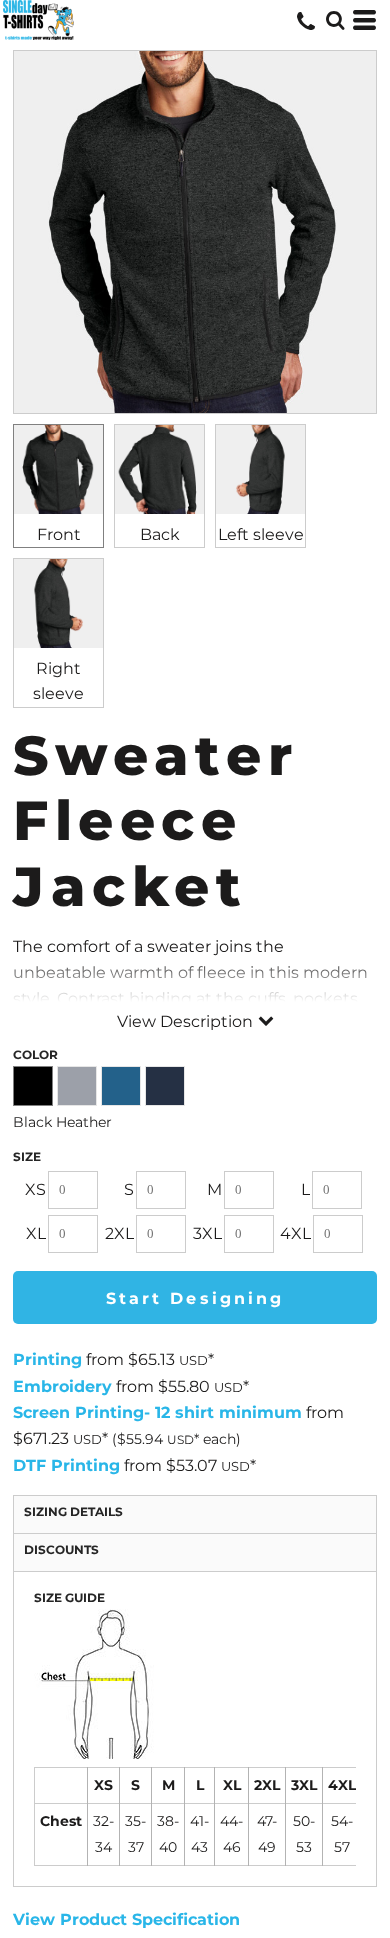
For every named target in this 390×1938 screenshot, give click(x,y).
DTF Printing (66, 1465)
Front (59, 534)
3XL (207, 1233)
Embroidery (62, 1386)
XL (36, 1233)
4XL (295, 1233)
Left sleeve (261, 534)
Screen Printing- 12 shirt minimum (157, 1412)
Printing (47, 1359)
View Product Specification (126, 1919)
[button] (335, 20)
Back (160, 534)
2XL (119, 1233)
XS (35, 1189)
